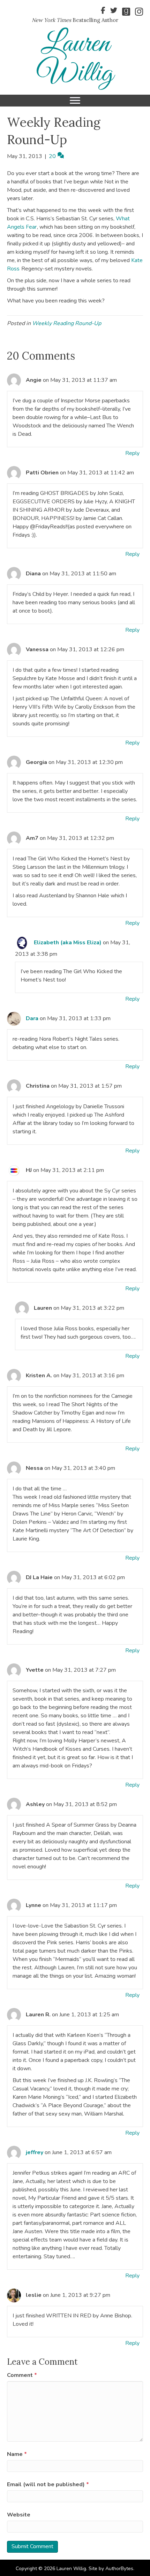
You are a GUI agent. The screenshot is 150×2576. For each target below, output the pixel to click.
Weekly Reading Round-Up (67, 323)
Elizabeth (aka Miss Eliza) (68, 943)
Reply (132, 453)
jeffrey (35, 2152)
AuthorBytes (119, 2569)
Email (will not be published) (48, 2484)
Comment (22, 2375)
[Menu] (75, 101)
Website (19, 2515)
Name (17, 2454)
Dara (32, 1018)
